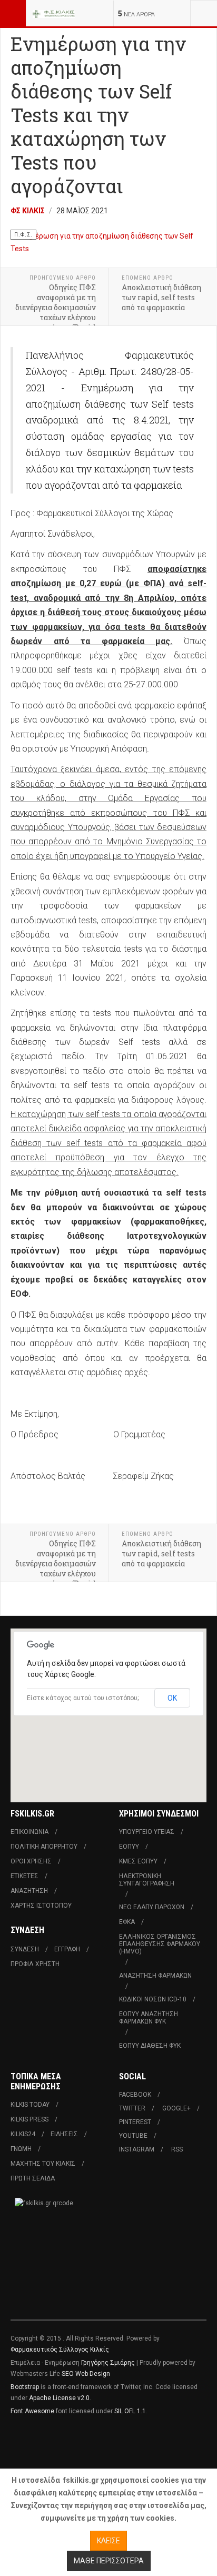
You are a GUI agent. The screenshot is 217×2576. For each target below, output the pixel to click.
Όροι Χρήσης (31, 1861)
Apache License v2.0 (59, 2398)
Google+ (176, 2108)
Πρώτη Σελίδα (33, 2178)
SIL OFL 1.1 (130, 2411)
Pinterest (135, 2122)
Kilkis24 (23, 2134)
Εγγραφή (67, 1949)
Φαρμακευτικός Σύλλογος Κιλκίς (60, 2350)
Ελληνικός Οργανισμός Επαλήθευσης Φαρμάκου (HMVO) (160, 1944)
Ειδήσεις (64, 2134)
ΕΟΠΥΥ (129, 1847)
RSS (177, 2149)
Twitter (132, 2108)
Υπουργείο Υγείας (147, 1832)
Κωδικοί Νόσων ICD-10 (153, 1999)
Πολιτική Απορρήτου (44, 1847)
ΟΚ (172, 1698)
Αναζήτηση (29, 1891)
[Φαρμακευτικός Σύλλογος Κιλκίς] (54, 13)
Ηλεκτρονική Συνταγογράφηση (147, 1880)
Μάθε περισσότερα (109, 2561)
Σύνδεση (25, 1949)
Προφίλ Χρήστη (35, 1964)
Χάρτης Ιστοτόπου (41, 1906)
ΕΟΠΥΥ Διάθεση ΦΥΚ (150, 2046)
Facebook (135, 2095)
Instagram (137, 2149)
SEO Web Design (86, 2374)
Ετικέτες (24, 1876)
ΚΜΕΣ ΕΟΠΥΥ (138, 1861)
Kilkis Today (30, 2105)
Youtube (133, 2136)
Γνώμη (21, 2149)
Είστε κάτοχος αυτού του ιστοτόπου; (83, 1698)
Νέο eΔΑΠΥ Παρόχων (152, 1907)
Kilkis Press (29, 2119)
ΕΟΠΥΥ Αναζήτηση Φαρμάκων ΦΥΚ (149, 2018)
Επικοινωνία (29, 1832)
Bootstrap (25, 2387)
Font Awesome (32, 2411)
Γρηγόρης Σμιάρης (108, 2363)
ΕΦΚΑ (127, 1922)
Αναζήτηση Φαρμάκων (155, 1976)
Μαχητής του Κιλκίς (43, 2164)
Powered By (58, 2443)
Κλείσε (108, 2541)
